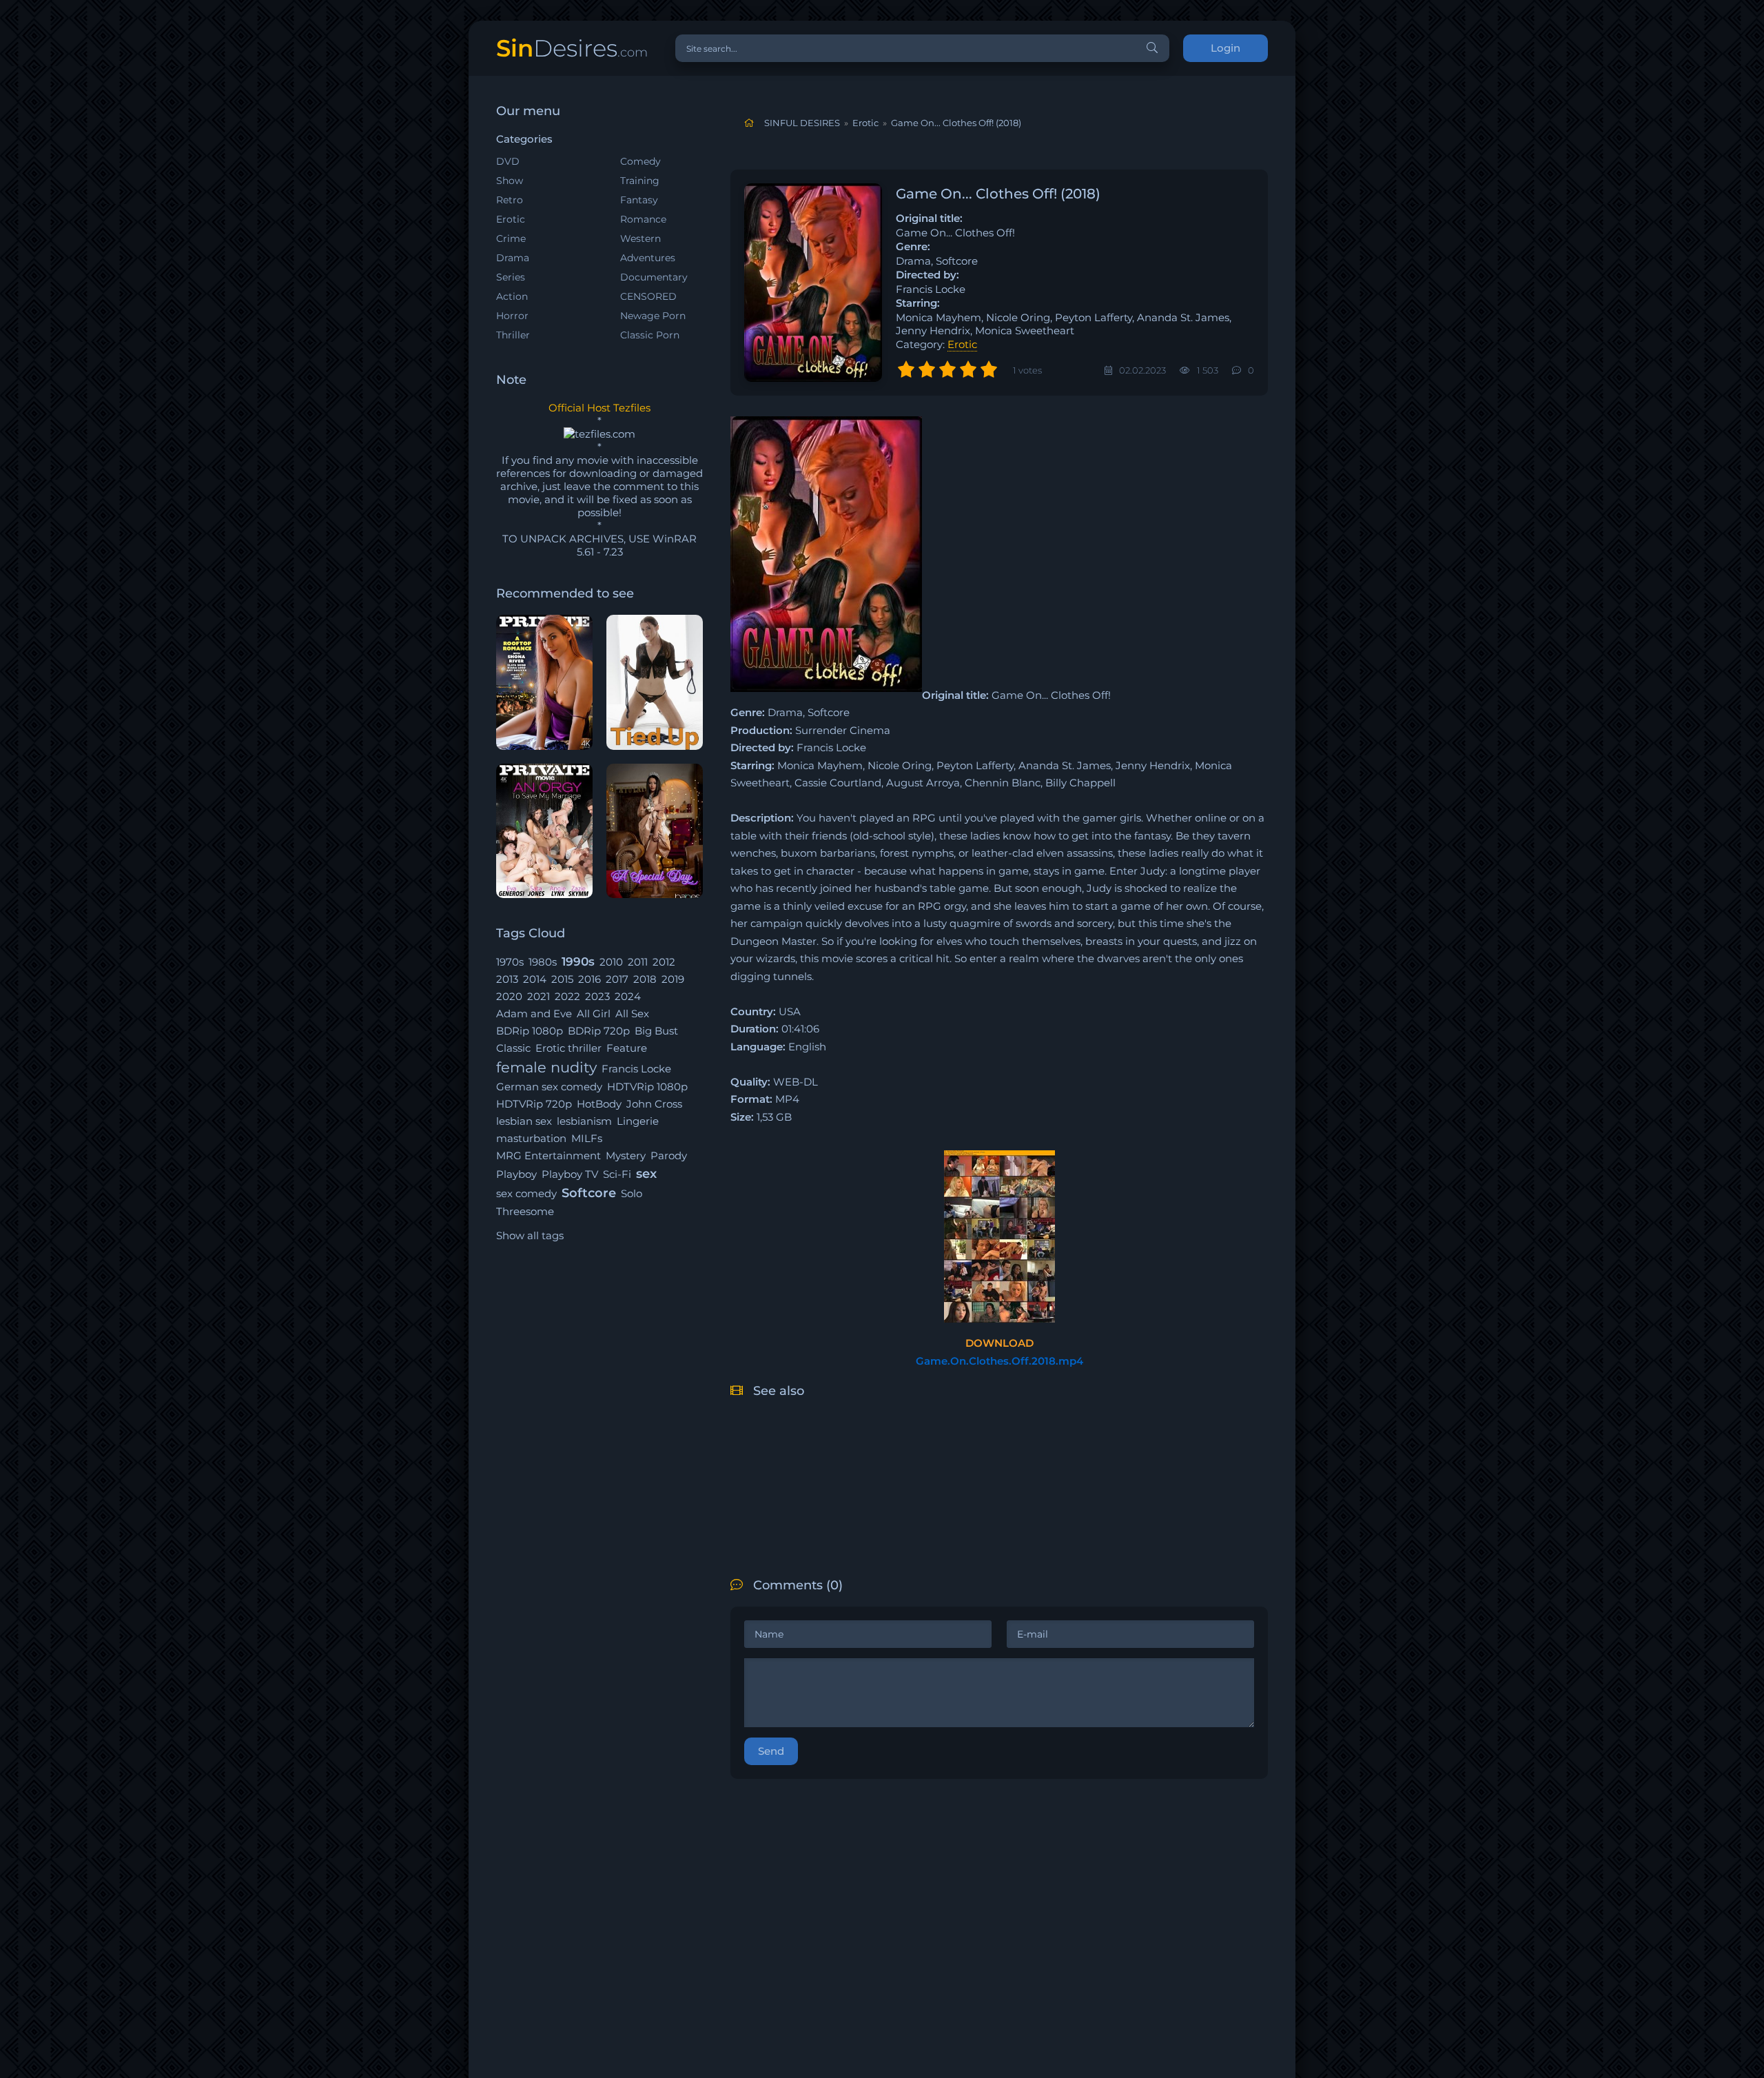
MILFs (587, 1138)
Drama (513, 258)
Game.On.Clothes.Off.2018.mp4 (999, 1361)
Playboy (516, 1174)
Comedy (640, 161)
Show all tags (530, 1235)
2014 (535, 979)
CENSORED (648, 296)
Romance (643, 219)
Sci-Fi (617, 1174)
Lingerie (638, 1121)
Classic (513, 1048)
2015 (562, 979)
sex (646, 1174)
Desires (572, 48)
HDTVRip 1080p (647, 1087)
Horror (512, 316)
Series (511, 277)
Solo (632, 1193)
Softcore (589, 1193)
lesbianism (584, 1121)
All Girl (594, 1013)
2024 (628, 996)
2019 (673, 979)
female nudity (546, 1067)
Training (640, 181)
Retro (510, 200)
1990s (578, 961)
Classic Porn (650, 335)
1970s (510, 962)
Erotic (511, 219)
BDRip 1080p (530, 1031)
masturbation (531, 1138)
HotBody (599, 1104)
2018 (645, 979)
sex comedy (526, 1193)
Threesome (525, 1211)
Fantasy (639, 200)
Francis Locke (636, 1069)
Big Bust (656, 1031)
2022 (567, 996)
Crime (511, 238)
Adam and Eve (534, 1013)
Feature (627, 1048)
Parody (669, 1155)
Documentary (654, 277)
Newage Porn (653, 316)
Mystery (626, 1155)
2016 (589, 979)
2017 (617, 979)
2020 (509, 996)
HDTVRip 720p (534, 1104)
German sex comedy (549, 1087)
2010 (611, 962)
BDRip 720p (599, 1031)
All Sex (632, 1013)
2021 (539, 996)
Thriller (513, 335)
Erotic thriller (568, 1048)
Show (510, 181)
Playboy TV (570, 1174)
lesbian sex (524, 1121)
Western (640, 238)
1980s (543, 962)
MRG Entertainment (548, 1155)
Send (771, 1751)
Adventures (648, 258)
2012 (664, 962)
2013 (507, 979)
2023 (597, 996)
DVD (508, 161)
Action (512, 296)
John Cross (654, 1104)
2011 (638, 962)
